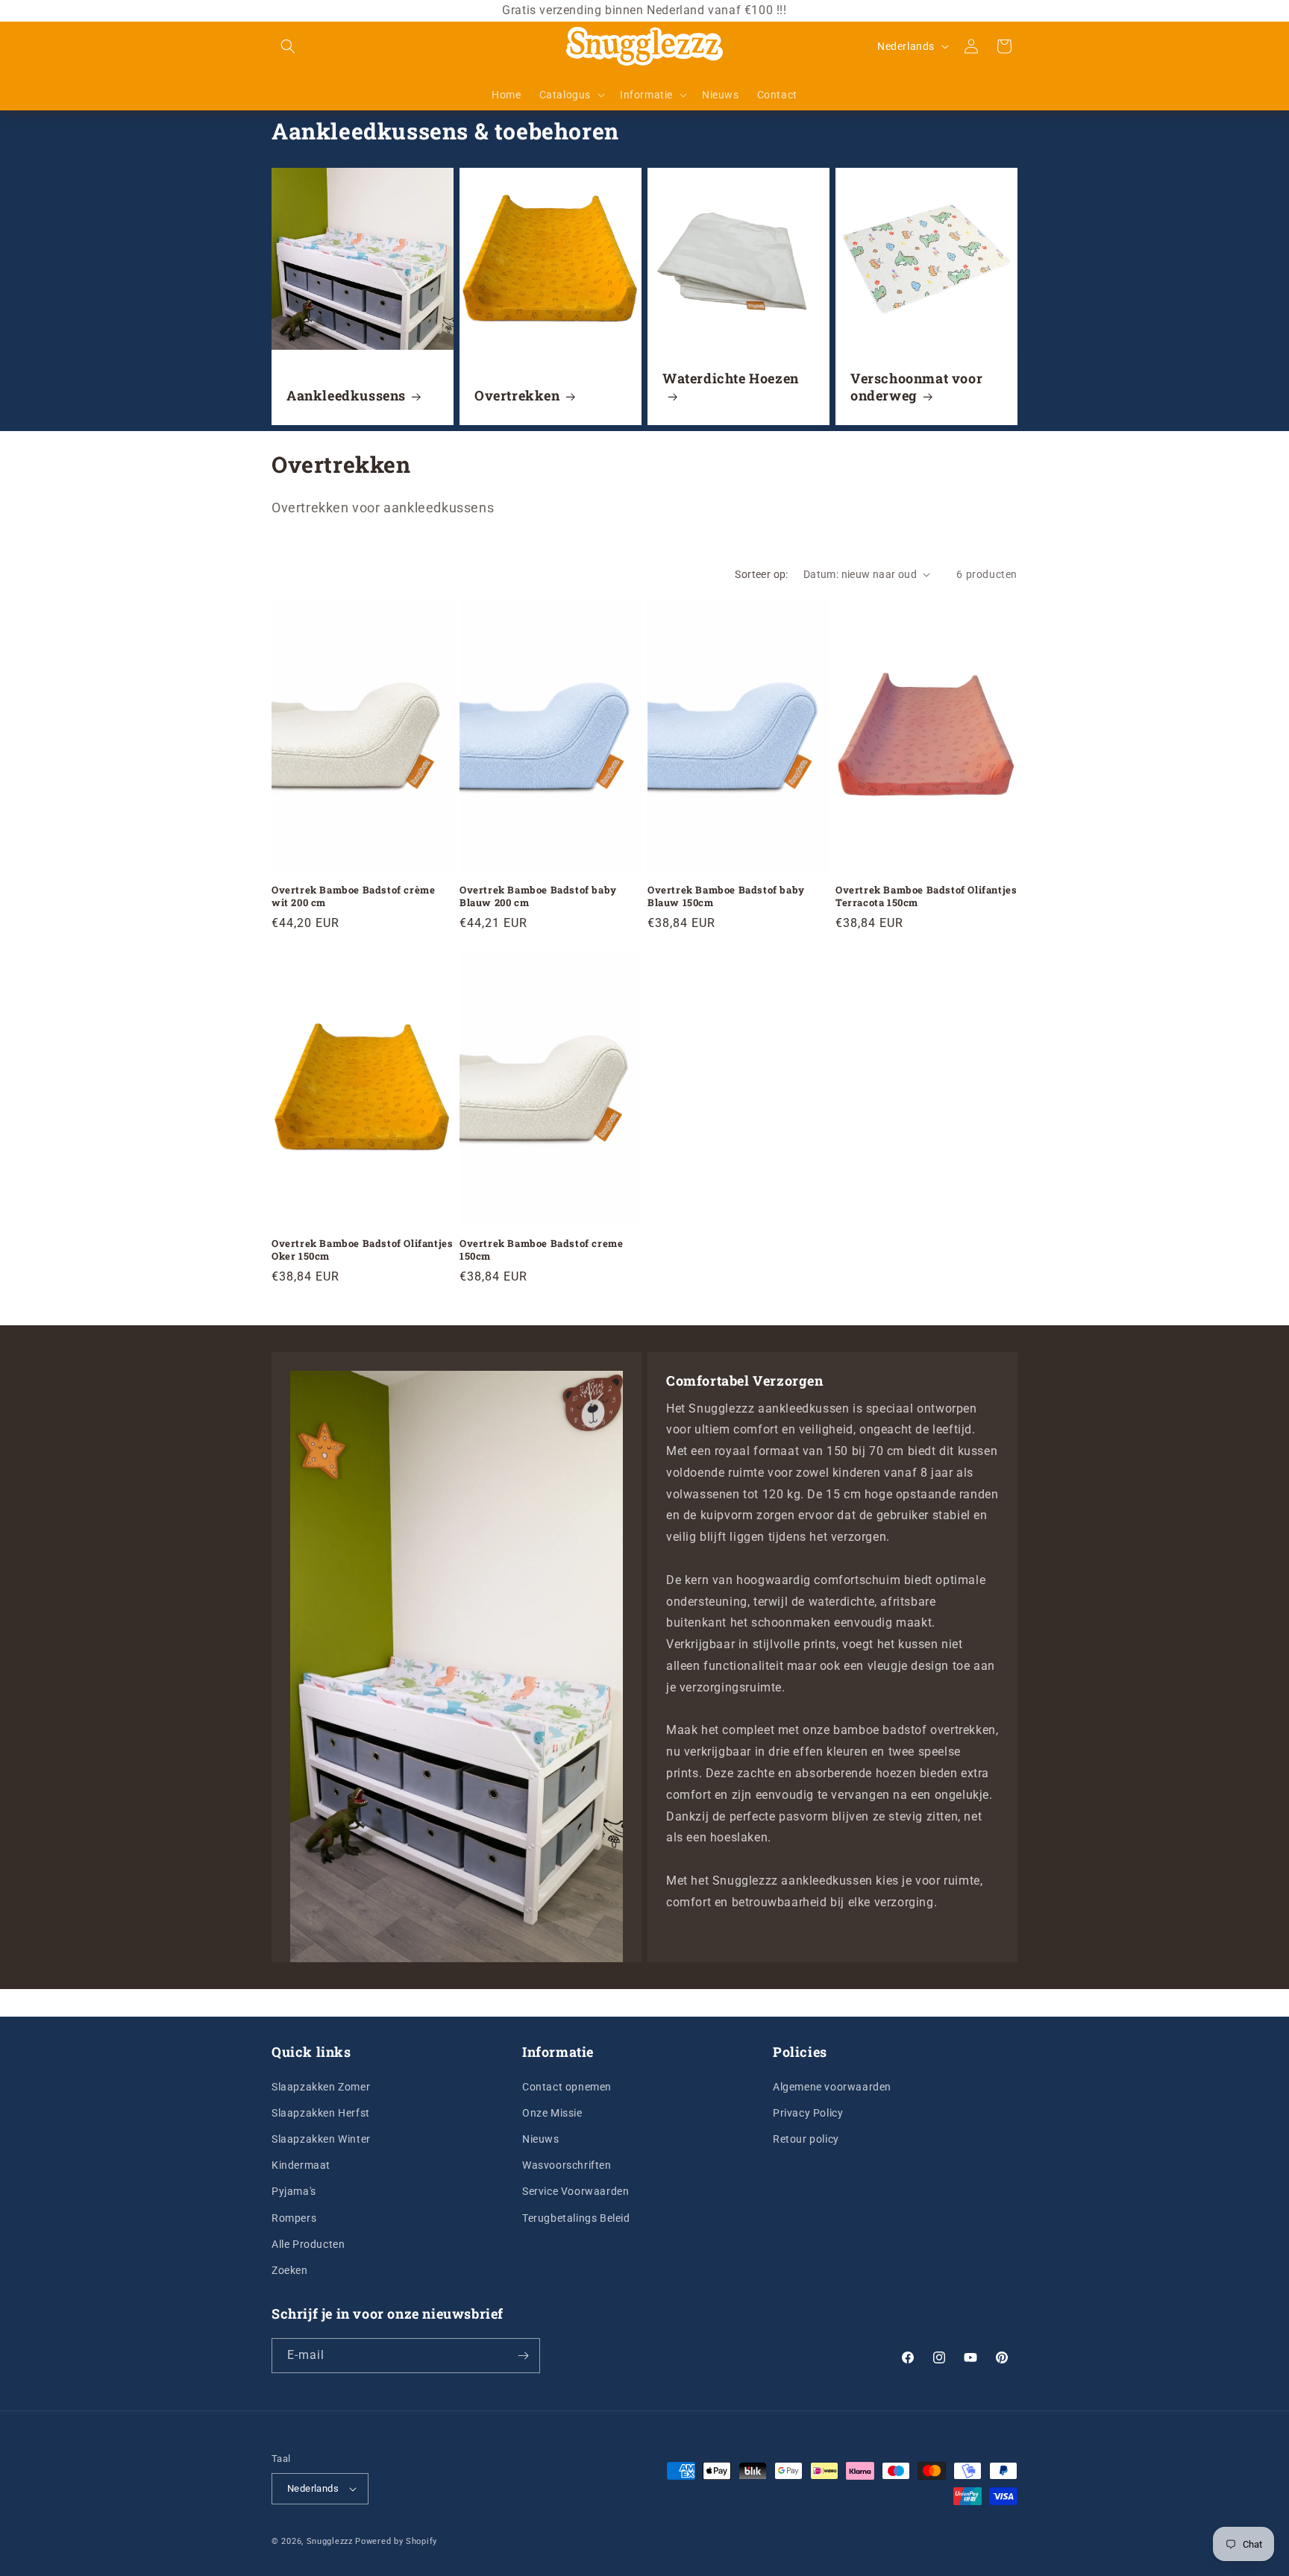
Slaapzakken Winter (321, 2138)
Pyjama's (294, 2191)
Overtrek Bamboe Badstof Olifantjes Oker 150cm (362, 1250)
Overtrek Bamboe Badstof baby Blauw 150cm (726, 896)
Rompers (294, 2217)
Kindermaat (301, 2164)
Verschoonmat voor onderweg (916, 387)
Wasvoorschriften (567, 2164)
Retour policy (806, 2138)
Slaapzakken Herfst (321, 2112)
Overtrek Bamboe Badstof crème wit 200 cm (353, 896)
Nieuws (541, 2138)
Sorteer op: (761, 574)
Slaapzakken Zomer (321, 2086)
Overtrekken (517, 396)
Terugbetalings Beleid (576, 2217)
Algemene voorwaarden (832, 2086)
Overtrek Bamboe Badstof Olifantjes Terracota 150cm (926, 896)
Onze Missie (552, 2112)
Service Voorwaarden (575, 2191)
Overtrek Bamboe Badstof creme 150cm (541, 1250)
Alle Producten (308, 2243)
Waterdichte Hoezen (731, 378)
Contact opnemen (567, 2086)
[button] (288, 46)
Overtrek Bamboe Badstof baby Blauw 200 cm (538, 896)
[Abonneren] (523, 2356)
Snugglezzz (330, 2541)
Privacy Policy (808, 2112)
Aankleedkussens (346, 396)
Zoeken (290, 2269)
